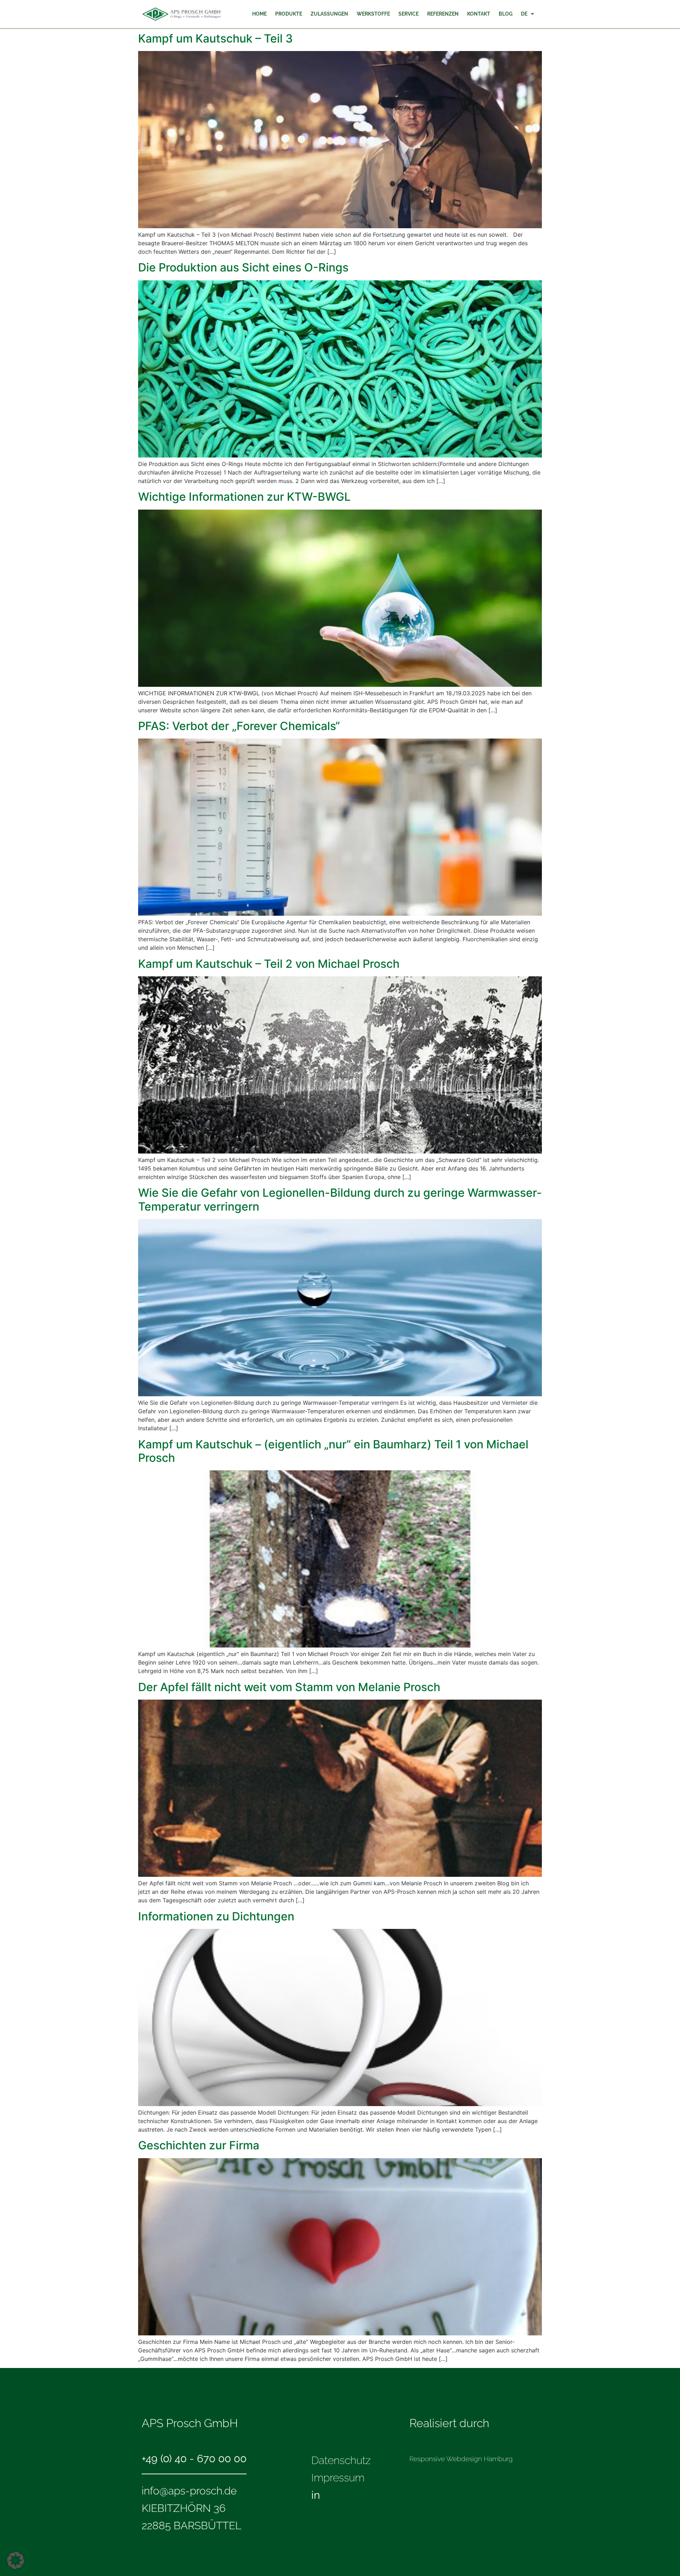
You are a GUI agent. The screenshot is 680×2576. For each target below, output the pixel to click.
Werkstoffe (373, 14)
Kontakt (479, 14)
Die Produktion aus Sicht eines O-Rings (304, 267)
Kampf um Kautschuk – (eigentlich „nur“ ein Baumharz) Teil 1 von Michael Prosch (333, 1451)
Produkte (289, 14)
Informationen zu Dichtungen (216, 1916)
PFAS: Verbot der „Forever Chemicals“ (239, 726)
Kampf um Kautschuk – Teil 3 (216, 38)
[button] (16, 2560)
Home (259, 14)
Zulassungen (329, 14)
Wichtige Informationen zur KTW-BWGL (244, 497)
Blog (506, 14)
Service (409, 14)
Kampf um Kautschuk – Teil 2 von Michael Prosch (269, 964)
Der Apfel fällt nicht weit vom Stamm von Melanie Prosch (289, 1687)
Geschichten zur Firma (199, 2145)
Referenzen (443, 14)
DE (524, 14)
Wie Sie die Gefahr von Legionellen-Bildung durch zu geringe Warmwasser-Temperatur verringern (340, 1199)
